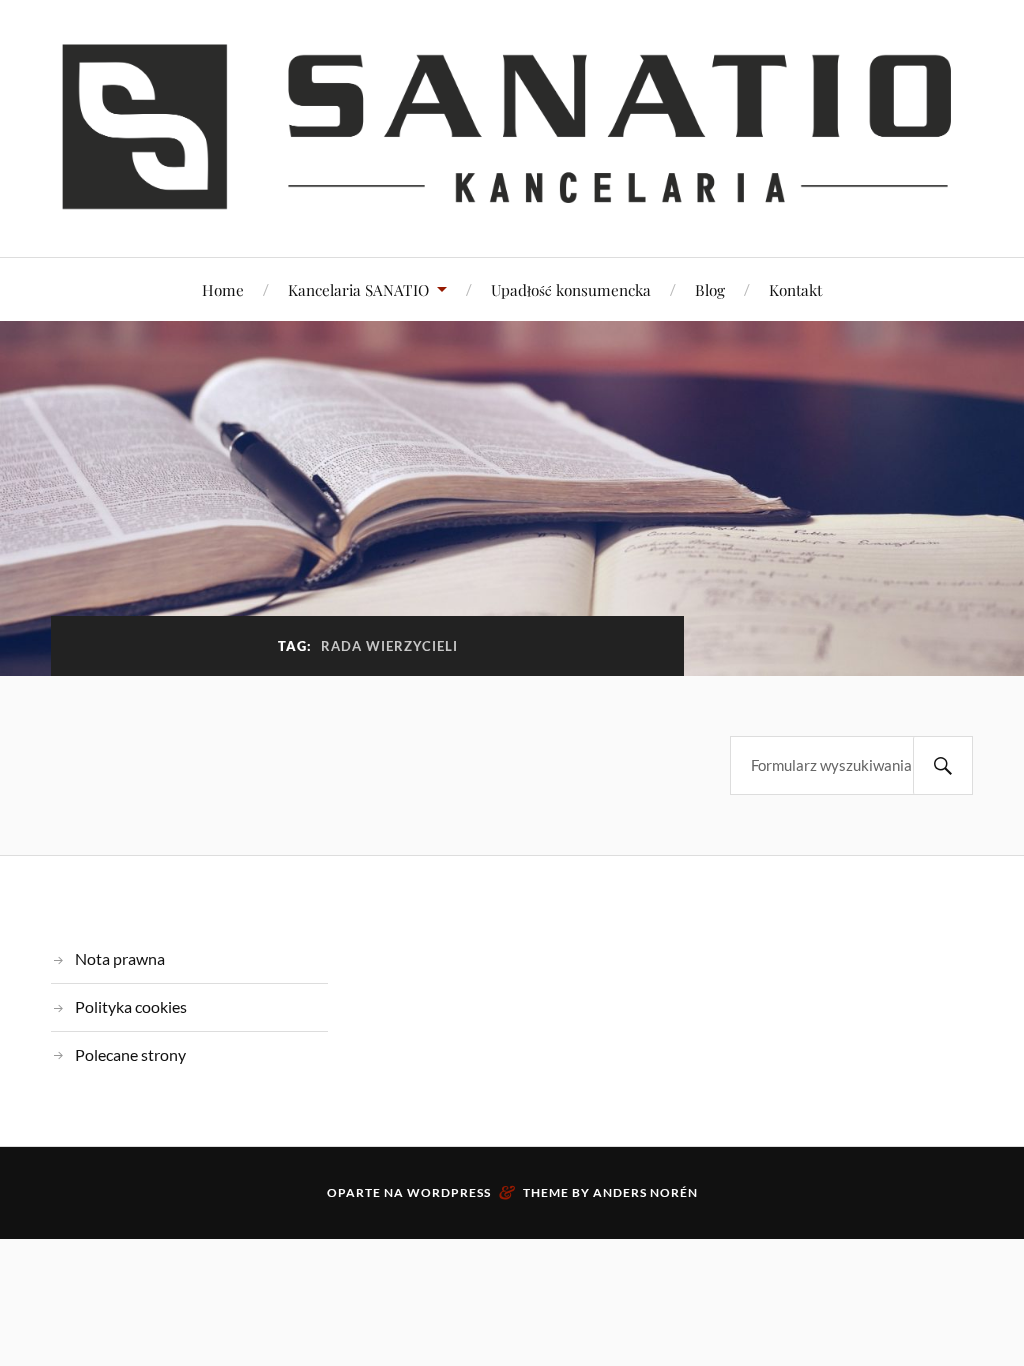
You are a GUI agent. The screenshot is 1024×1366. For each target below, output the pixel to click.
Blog (710, 289)
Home (223, 289)
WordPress (449, 1192)
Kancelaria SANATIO (358, 289)
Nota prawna (120, 958)
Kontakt (795, 289)
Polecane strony (130, 1054)
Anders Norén (645, 1192)
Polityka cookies (131, 1006)
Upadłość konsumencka (571, 289)
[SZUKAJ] (943, 765)
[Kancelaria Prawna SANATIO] (512, 126)
